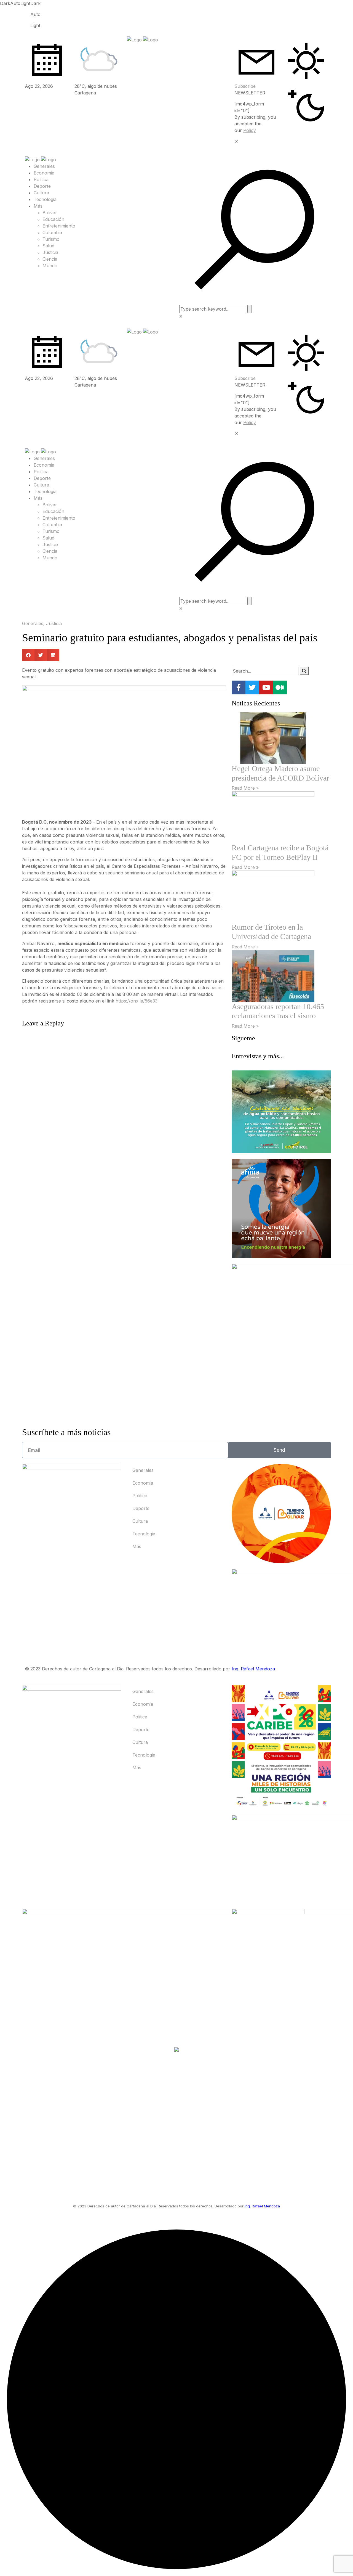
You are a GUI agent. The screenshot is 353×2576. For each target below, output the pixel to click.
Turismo (51, 239)
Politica (41, 179)
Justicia (50, 252)
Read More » (245, 788)
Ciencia (50, 259)
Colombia (52, 232)
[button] (28, 655)
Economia (44, 173)
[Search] (304, 671)
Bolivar (50, 213)
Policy (250, 130)
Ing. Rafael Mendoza (253, 1669)
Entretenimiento (59, 226)
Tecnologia (45, 199)
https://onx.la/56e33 (137, 1001)
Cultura (41, 193)
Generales (44, 166)
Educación (53, 219)
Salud (48, 246)
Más (38, 206)
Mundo (50, 266)
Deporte (42, 186)
